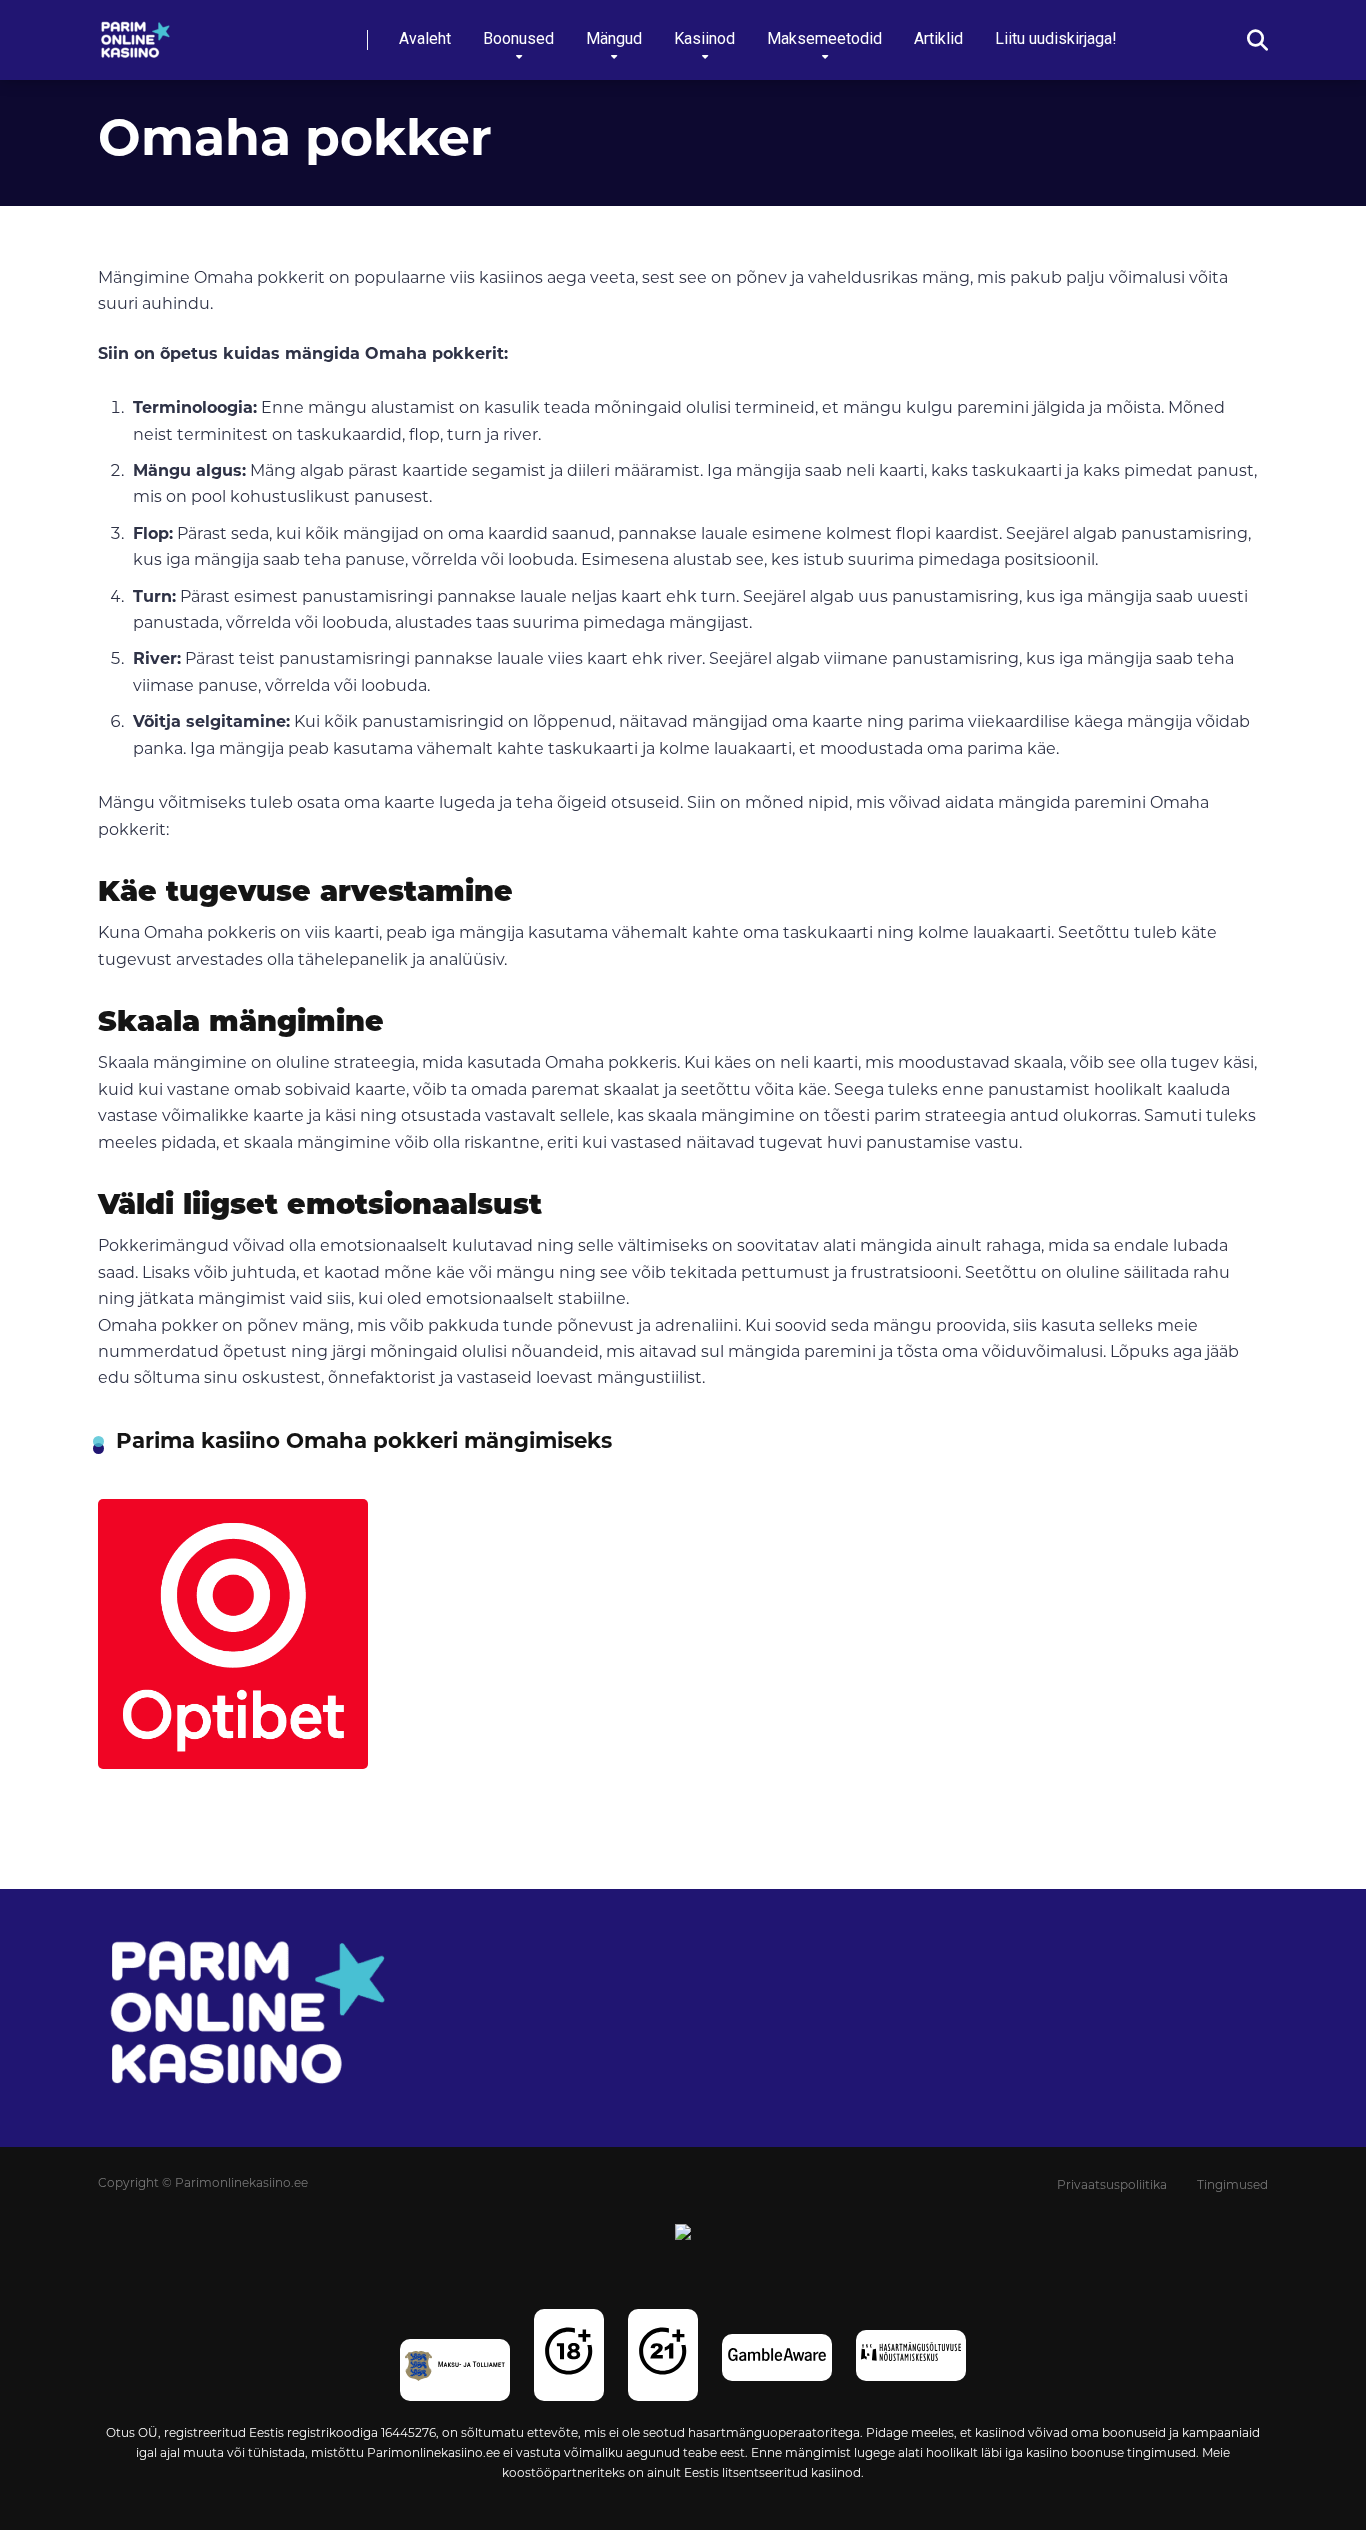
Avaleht (425, 38)
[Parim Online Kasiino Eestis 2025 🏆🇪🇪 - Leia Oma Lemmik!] (135, 32)
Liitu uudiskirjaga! (1056, 38)
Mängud (614, 38)
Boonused (518, 38)
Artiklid (938, 38)
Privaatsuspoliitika (1112, 2186)
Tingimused (1232, 2186)
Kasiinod (704, 38)
